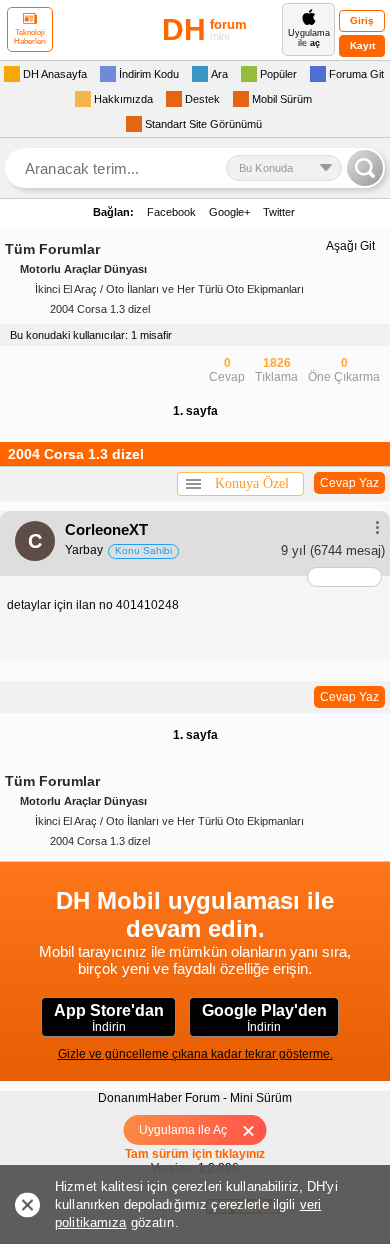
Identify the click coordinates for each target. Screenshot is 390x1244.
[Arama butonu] (365, 168)
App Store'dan (109, 1018)
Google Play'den (264, 1018)
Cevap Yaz (349, 483)
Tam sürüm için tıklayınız (195, 1154)
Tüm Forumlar (52, 249)
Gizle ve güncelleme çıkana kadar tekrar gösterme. (195, 1054)
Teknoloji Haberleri (30, 37)
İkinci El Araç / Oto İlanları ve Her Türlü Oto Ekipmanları (169, 289)
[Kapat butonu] (255, 1130)
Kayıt (362, 45)
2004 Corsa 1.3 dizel (100, 309)
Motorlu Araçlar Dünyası (83, 269)
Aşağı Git (350, 246)
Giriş (362, 20)
